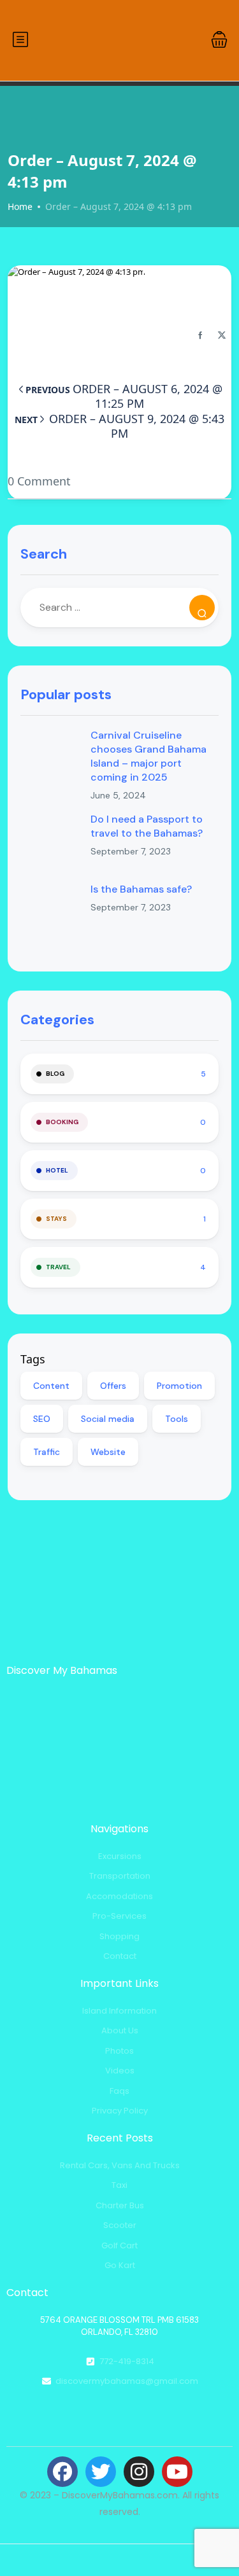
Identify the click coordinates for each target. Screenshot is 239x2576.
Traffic (47, 1452)
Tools (177, 1419)
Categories (57, 1020)
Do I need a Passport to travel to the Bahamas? (147, 826)
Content (51, 1386)
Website (108, 1452)
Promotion (179, 1386)
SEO (42, 1419)
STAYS (56, 1219)
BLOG (55, 1074)
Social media (108, 1419)
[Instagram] (139, 2472)
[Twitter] (101, 2472)
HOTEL (57, 1170)
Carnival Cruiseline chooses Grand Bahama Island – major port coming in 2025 (148, 756)
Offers (113, 1386)
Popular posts (66, 694)
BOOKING (62, 1122)
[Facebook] (62, 2472)
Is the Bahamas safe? (141, 889)
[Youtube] (177, 2472)
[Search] (202, 608)
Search (44, 554)
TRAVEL (58, 1267)
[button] (219, 39)
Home (20, 206)
